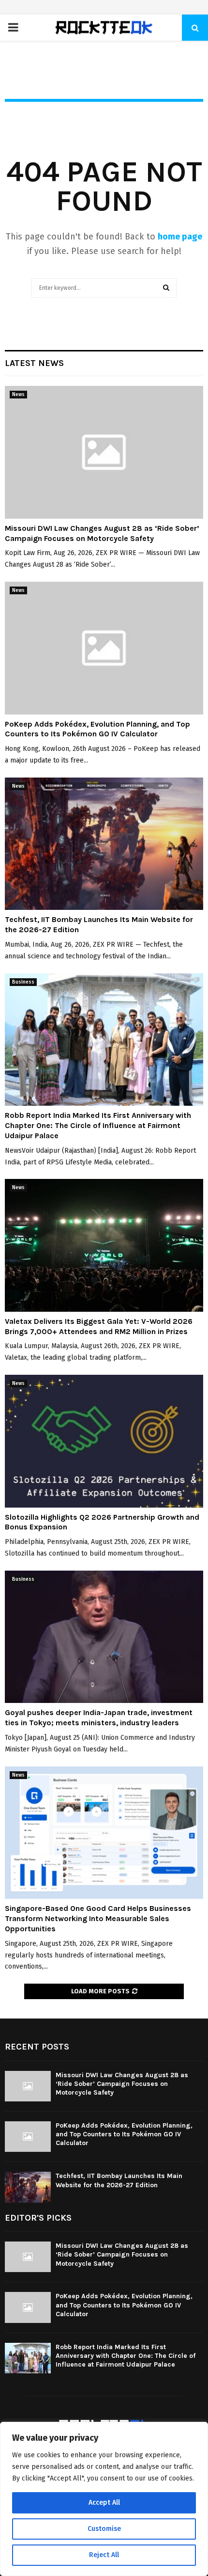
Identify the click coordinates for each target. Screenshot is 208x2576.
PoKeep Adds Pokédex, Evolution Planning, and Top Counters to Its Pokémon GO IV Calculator (97, 729)
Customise (104, 2529)
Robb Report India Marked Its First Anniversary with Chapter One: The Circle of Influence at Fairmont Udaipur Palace (98, 1125)
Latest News (34, 363)
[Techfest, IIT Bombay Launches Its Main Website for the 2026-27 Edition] (104, 844)
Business (23, 982)
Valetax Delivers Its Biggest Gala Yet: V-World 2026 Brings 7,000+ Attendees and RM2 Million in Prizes (99, 1326)
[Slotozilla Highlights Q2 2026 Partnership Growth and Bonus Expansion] (104, 1441)
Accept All (104, 2503)
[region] (104, 2499)
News (18, 395)
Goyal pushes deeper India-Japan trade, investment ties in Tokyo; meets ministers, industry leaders (99, 1717)
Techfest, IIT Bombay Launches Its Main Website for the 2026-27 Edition (119, 2180)
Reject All (104, 2555)
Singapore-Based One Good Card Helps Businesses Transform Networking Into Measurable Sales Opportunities (98, 1918)
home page (180, 237)
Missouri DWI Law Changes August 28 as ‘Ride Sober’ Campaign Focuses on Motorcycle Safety (102, 533)
